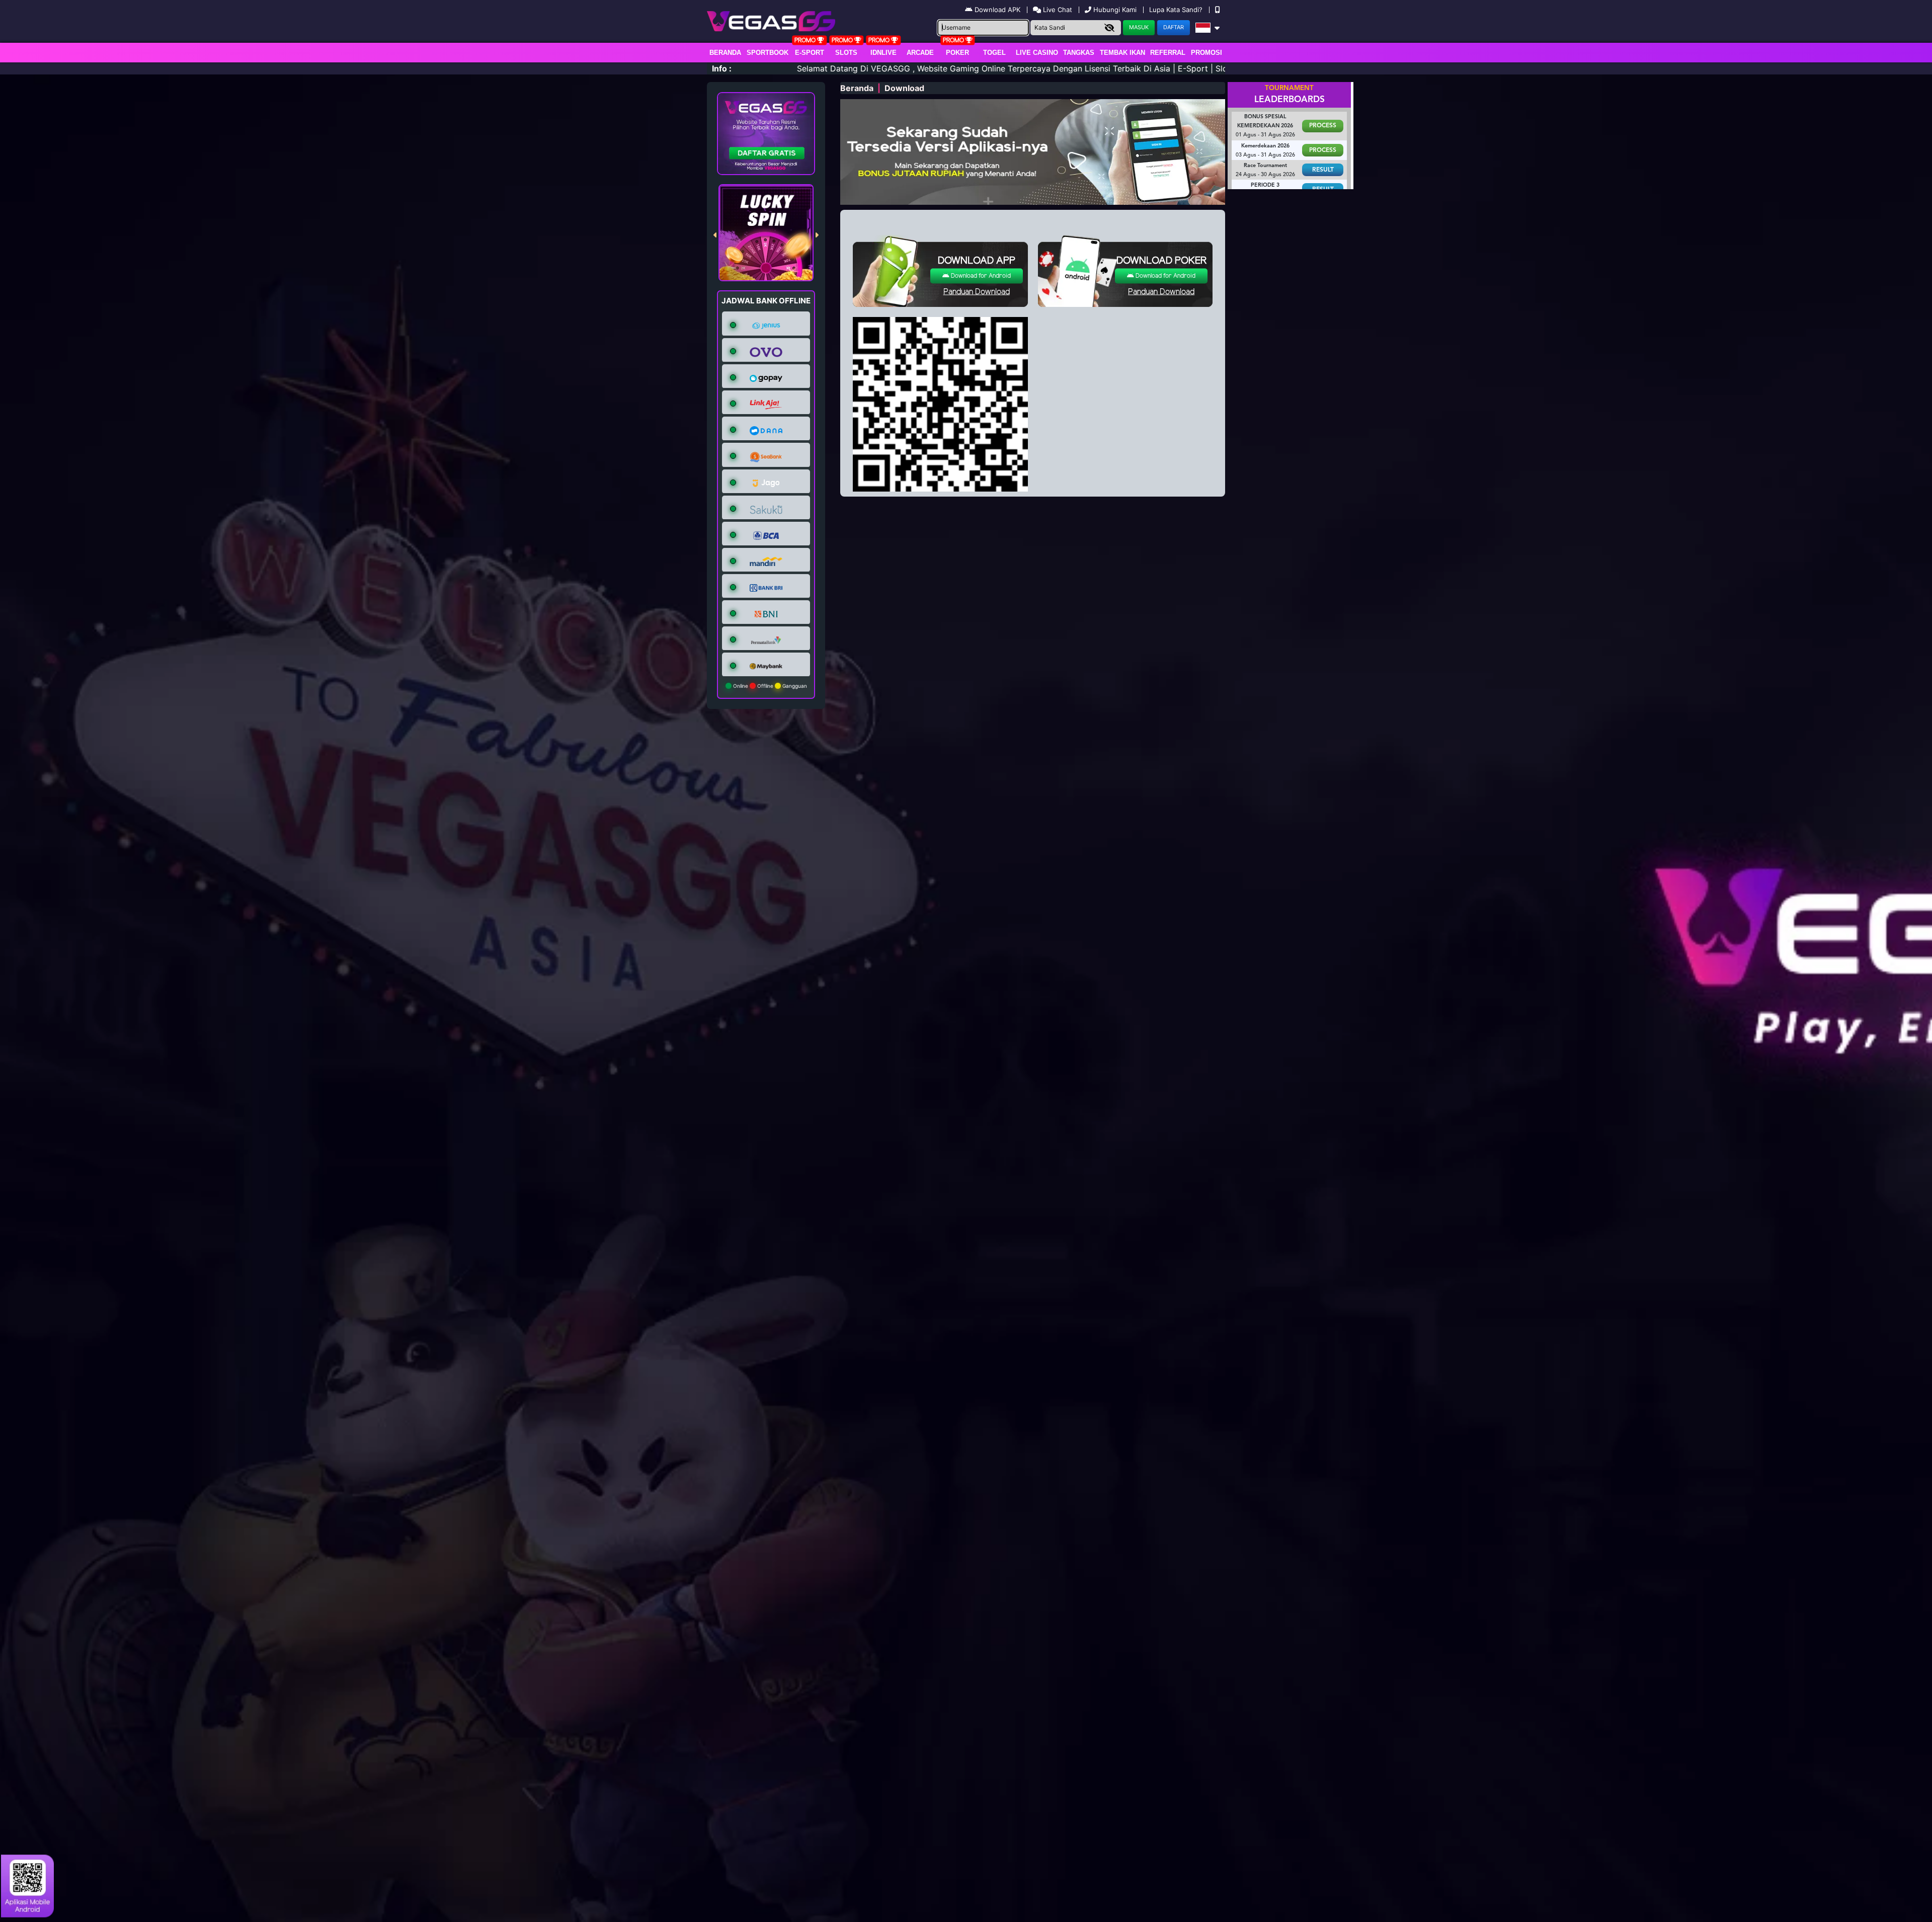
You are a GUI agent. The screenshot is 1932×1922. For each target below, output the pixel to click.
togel (994, 53)
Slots (846, 53)
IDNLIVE (883, 53)
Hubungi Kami (1115, 10)
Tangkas (1079, 53)
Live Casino (1037, 53)
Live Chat (1057, 10)
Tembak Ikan (1122, 53)
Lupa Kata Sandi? (1177, 10)
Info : (722, 68)
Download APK (997, 10)
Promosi (1206, 53)
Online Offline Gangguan (769, 686)
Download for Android (980, 276)
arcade (920, 53)
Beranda (725, 53)
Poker (957, 53)
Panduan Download (977, 292)
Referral (1168, 53)
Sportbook (768, 53)
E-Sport (810, 53)
